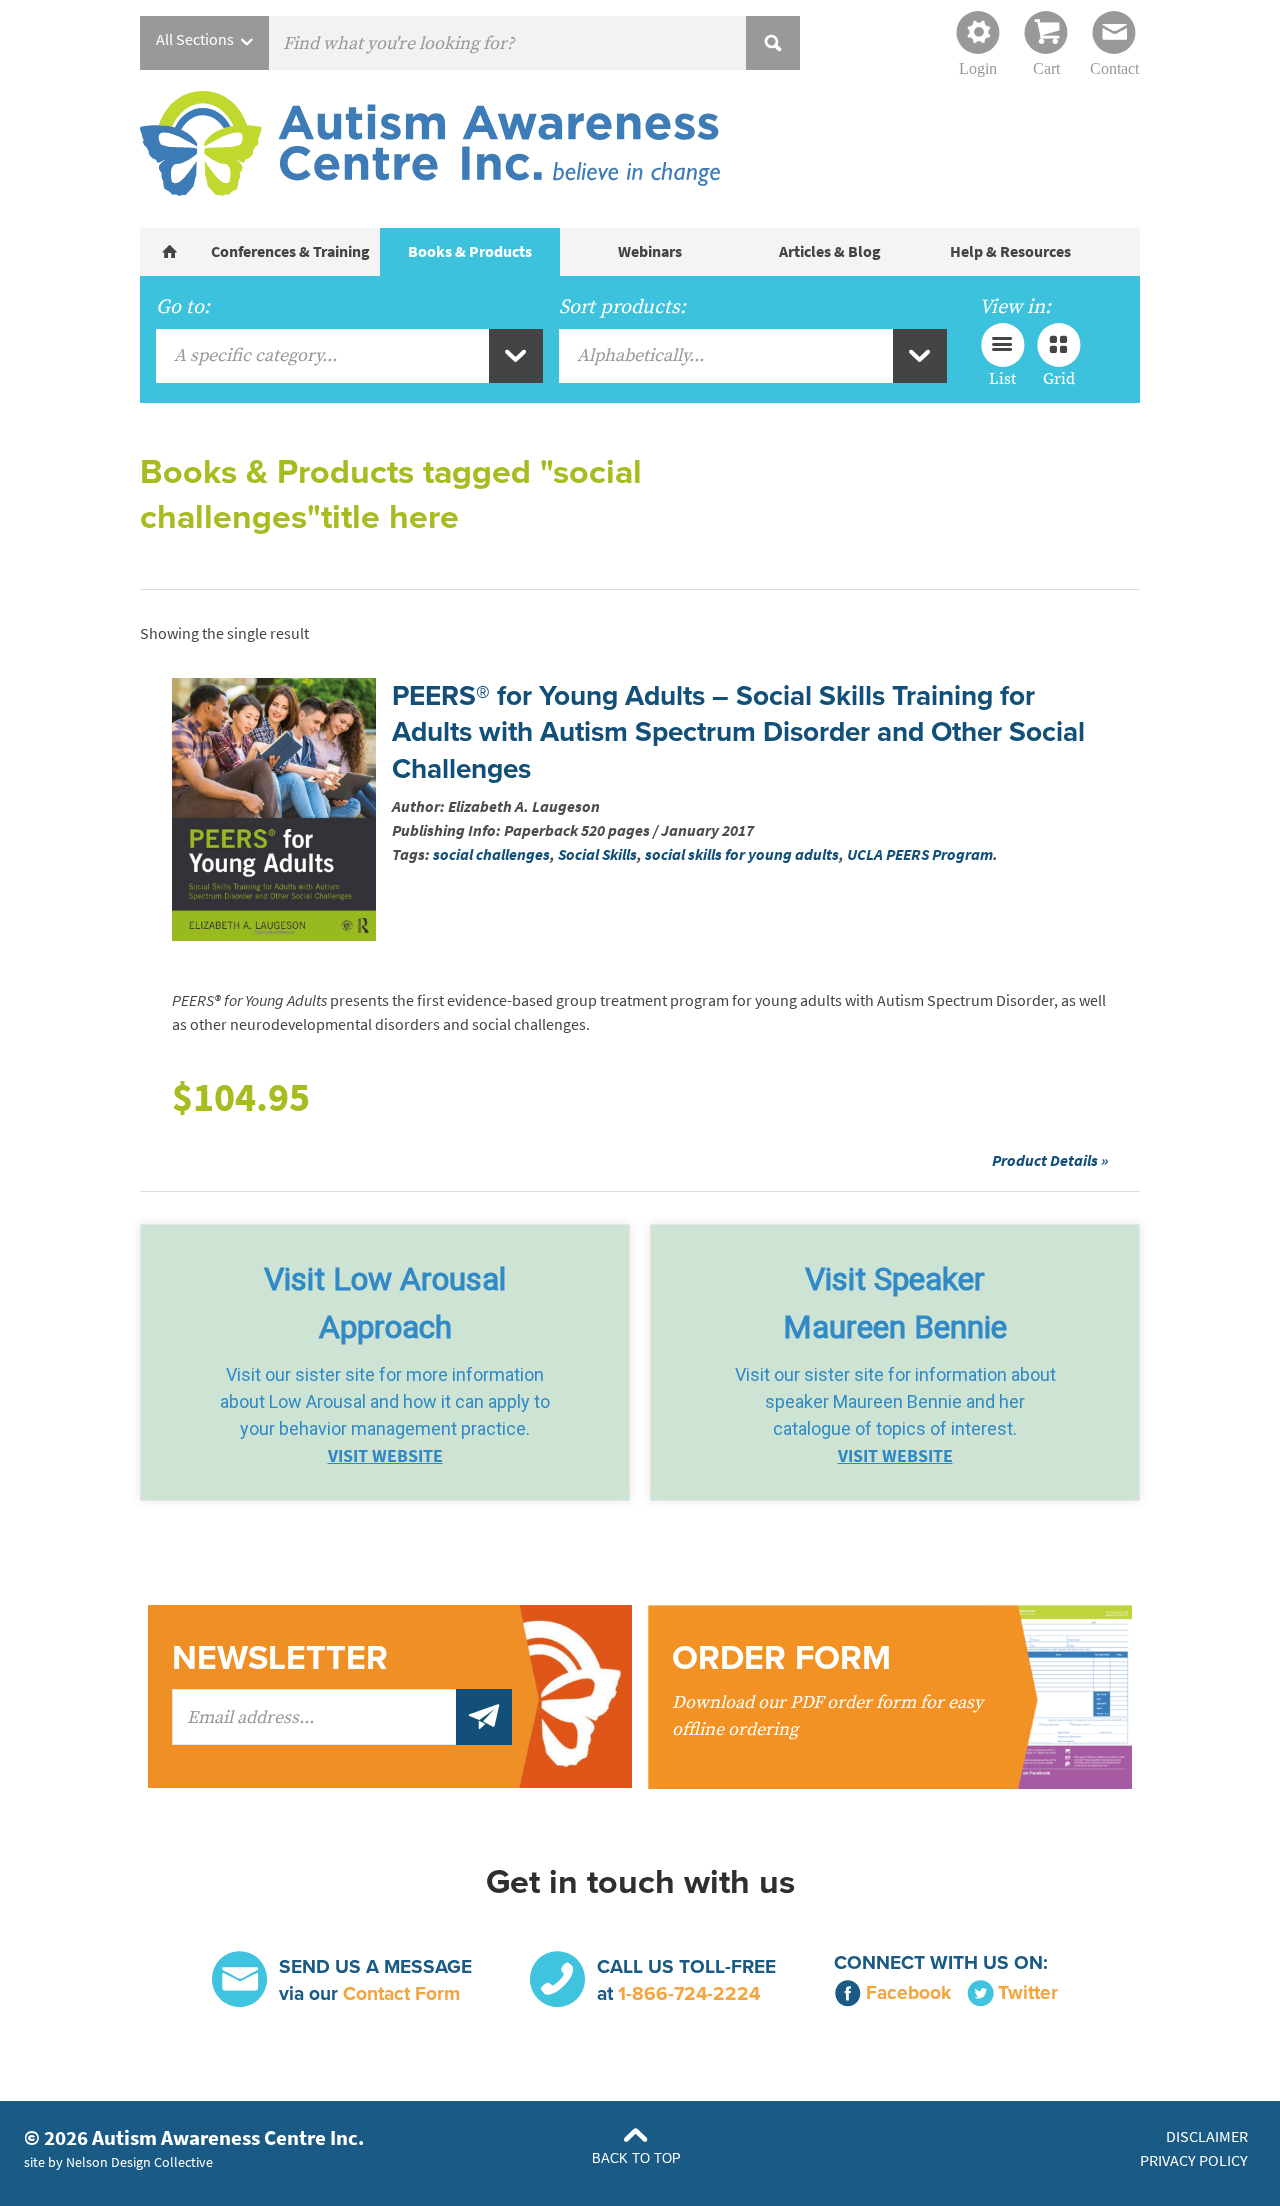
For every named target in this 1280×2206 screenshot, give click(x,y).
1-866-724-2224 (689, 1993)
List (1002, 378)
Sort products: (622, 307)
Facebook (908, 1992)
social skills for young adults (742, 854)
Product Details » (1050, 1160)
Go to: (183, 307)
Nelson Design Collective (139, 2162)
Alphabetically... (640, 355)
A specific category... (255, 355)
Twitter (1028, 1992)
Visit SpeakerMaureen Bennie (895, 1303)
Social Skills (597, 854)
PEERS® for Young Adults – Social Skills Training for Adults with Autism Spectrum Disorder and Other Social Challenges (738, 732)
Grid (1059, 378)
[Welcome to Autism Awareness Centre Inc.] (170, 252)
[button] (385, 1362)
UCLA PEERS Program (920, 854)
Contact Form (401, 1993)
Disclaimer (1207, 2136)
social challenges (491, 854)
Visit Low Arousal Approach (385, 1303)
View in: (1015, 307)
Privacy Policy (1194, 2160)
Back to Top (636, 2158)
